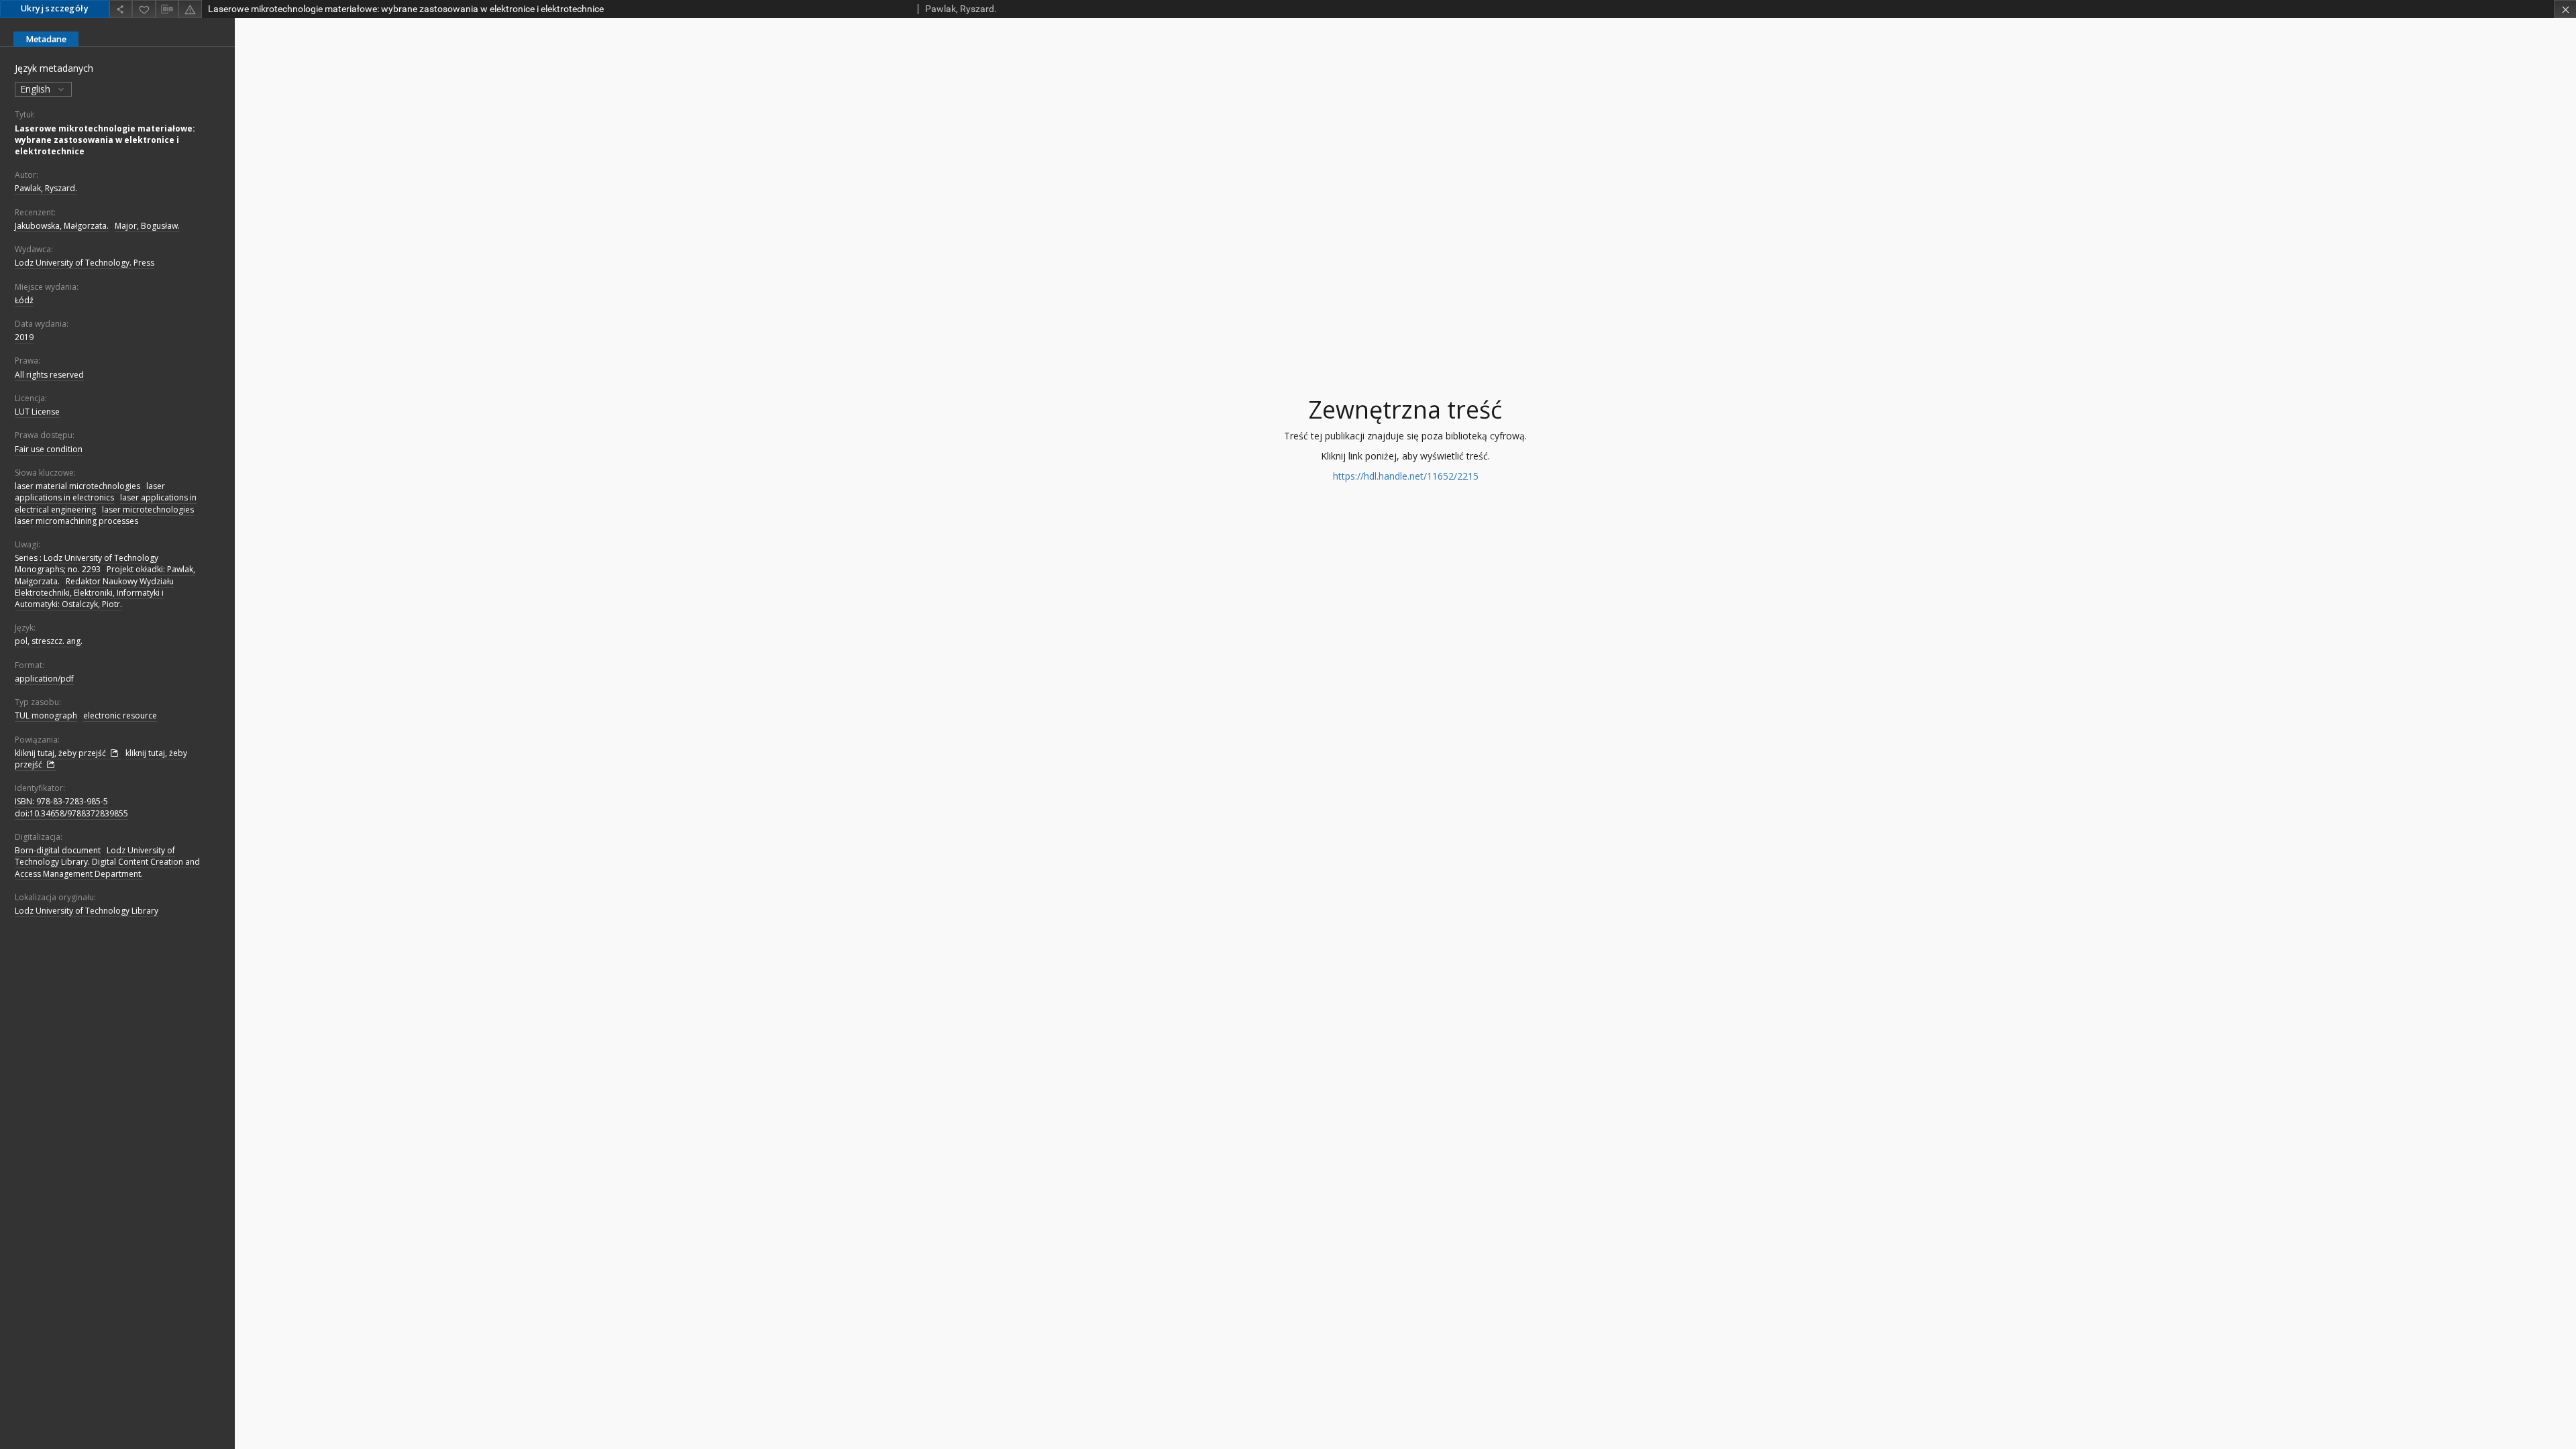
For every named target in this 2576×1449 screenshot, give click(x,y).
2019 (24, 337)
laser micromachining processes (76, 521)
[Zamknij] (2565, 9)
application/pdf (44, 679)
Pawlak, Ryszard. (46, 188)
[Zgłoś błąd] (190, 9)
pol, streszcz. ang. (49, 641)
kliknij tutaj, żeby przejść (61, 753)
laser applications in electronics (90, 492)
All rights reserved (49, 375)
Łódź (24, 300)
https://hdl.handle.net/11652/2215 (1406, 476)
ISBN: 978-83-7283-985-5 (61, 801)
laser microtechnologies (148, 509)
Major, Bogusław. (147, 226)
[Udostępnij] (121, 9)
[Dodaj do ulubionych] (144, 9)
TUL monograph (46, 715)
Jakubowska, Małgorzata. (62, 226)
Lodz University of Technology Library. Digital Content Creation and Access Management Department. (107, 862)
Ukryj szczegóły (55, 8)
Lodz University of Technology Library (87, 911)
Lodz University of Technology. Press (85, 263)
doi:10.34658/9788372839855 (71, 813)
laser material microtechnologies (77, 486)
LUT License (37, 412)
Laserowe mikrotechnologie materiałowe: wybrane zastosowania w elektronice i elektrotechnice (105, 140)
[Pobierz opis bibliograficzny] (167, 9)
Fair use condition (49, 449)
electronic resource (120, 715)
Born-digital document (58, 850)
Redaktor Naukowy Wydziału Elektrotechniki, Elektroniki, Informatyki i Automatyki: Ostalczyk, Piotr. (94, 593)
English (37, 89)
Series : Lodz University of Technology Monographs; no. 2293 (87, 563)
